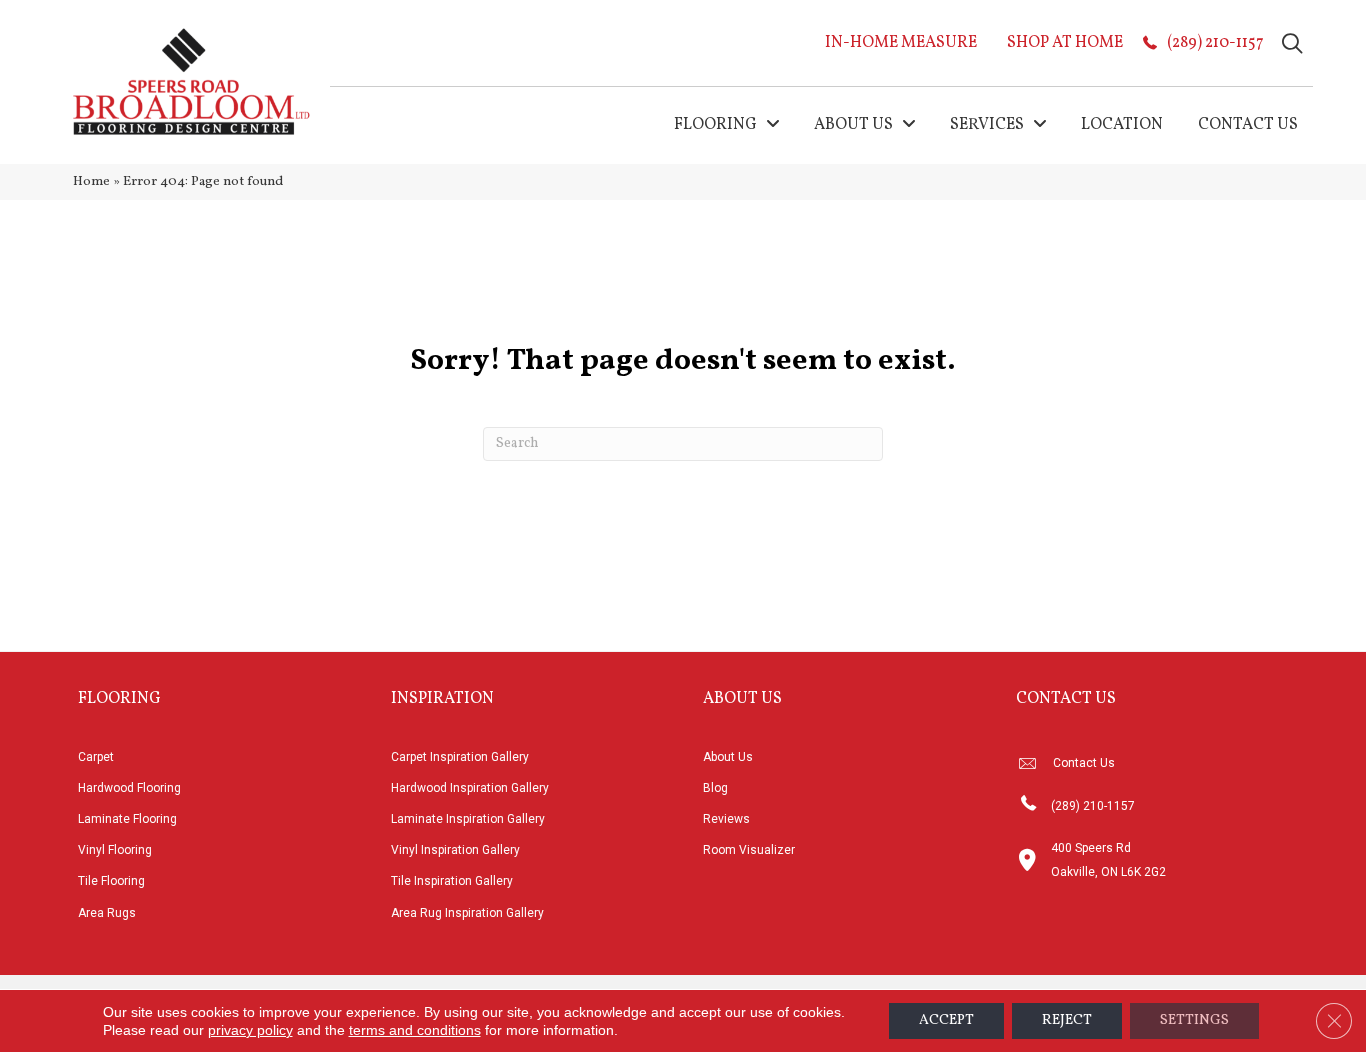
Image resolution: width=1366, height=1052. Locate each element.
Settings (1194, 1020)
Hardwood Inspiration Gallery (470, 788)
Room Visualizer (749, 850)
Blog (715, 788)
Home (91, 181)
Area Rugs (107, 913)
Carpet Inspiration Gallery (460, 757)
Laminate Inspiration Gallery (468, 819)
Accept (946, 1020)
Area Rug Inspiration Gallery (467, 913)
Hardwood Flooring (129, 788)
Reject (1067, 1020)
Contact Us (1084, 763)
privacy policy (250, 1030)
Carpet (96, 757)
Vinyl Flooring (115, 850)
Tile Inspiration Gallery (452, 881)
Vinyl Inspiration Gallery (455, 850)
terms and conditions (415, 1030)
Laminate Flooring (127, 819)
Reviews (726, 819)
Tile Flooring (111, 881)
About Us (728, 757)
